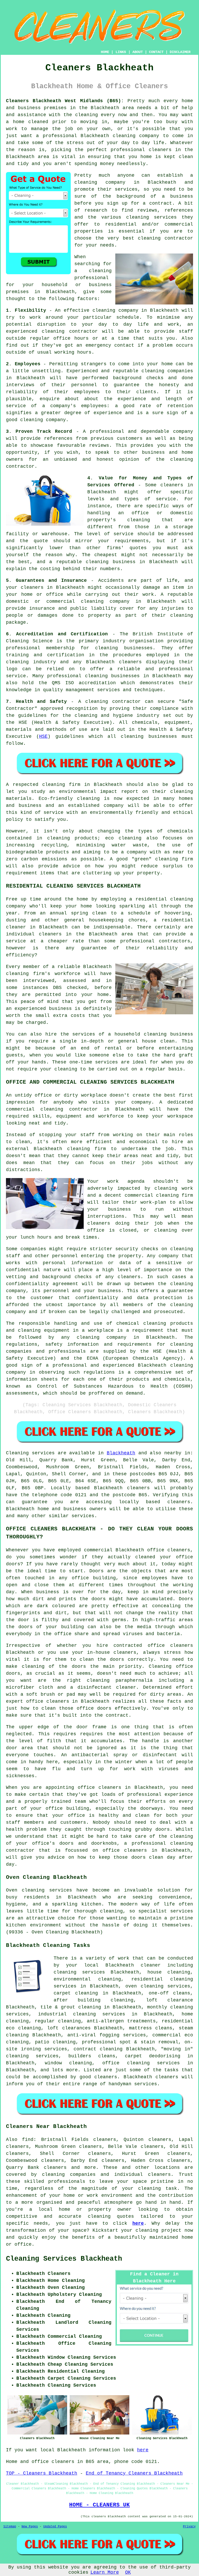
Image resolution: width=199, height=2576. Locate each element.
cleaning (86, 182)
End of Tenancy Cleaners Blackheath (134, 2473)
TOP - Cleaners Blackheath (42, 2473)
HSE (43, 736)
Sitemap (10, 2527)
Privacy (189, 2527)
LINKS (121, 52)
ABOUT (138, 52)
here (138, 2223)
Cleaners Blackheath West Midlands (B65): (65, 101)
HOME (105, 52)
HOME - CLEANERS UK (99, 2505)
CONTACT (156, 52)
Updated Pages (55, 2527)
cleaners (160, 150)
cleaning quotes (111, 2216)
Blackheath (121, 1453)
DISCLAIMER (180, 52)
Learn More (105, 2572)
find (28, 2140)
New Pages (30, 2527)
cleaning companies (69, 2175)
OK (128, 2572)
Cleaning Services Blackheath (64, 2259)
